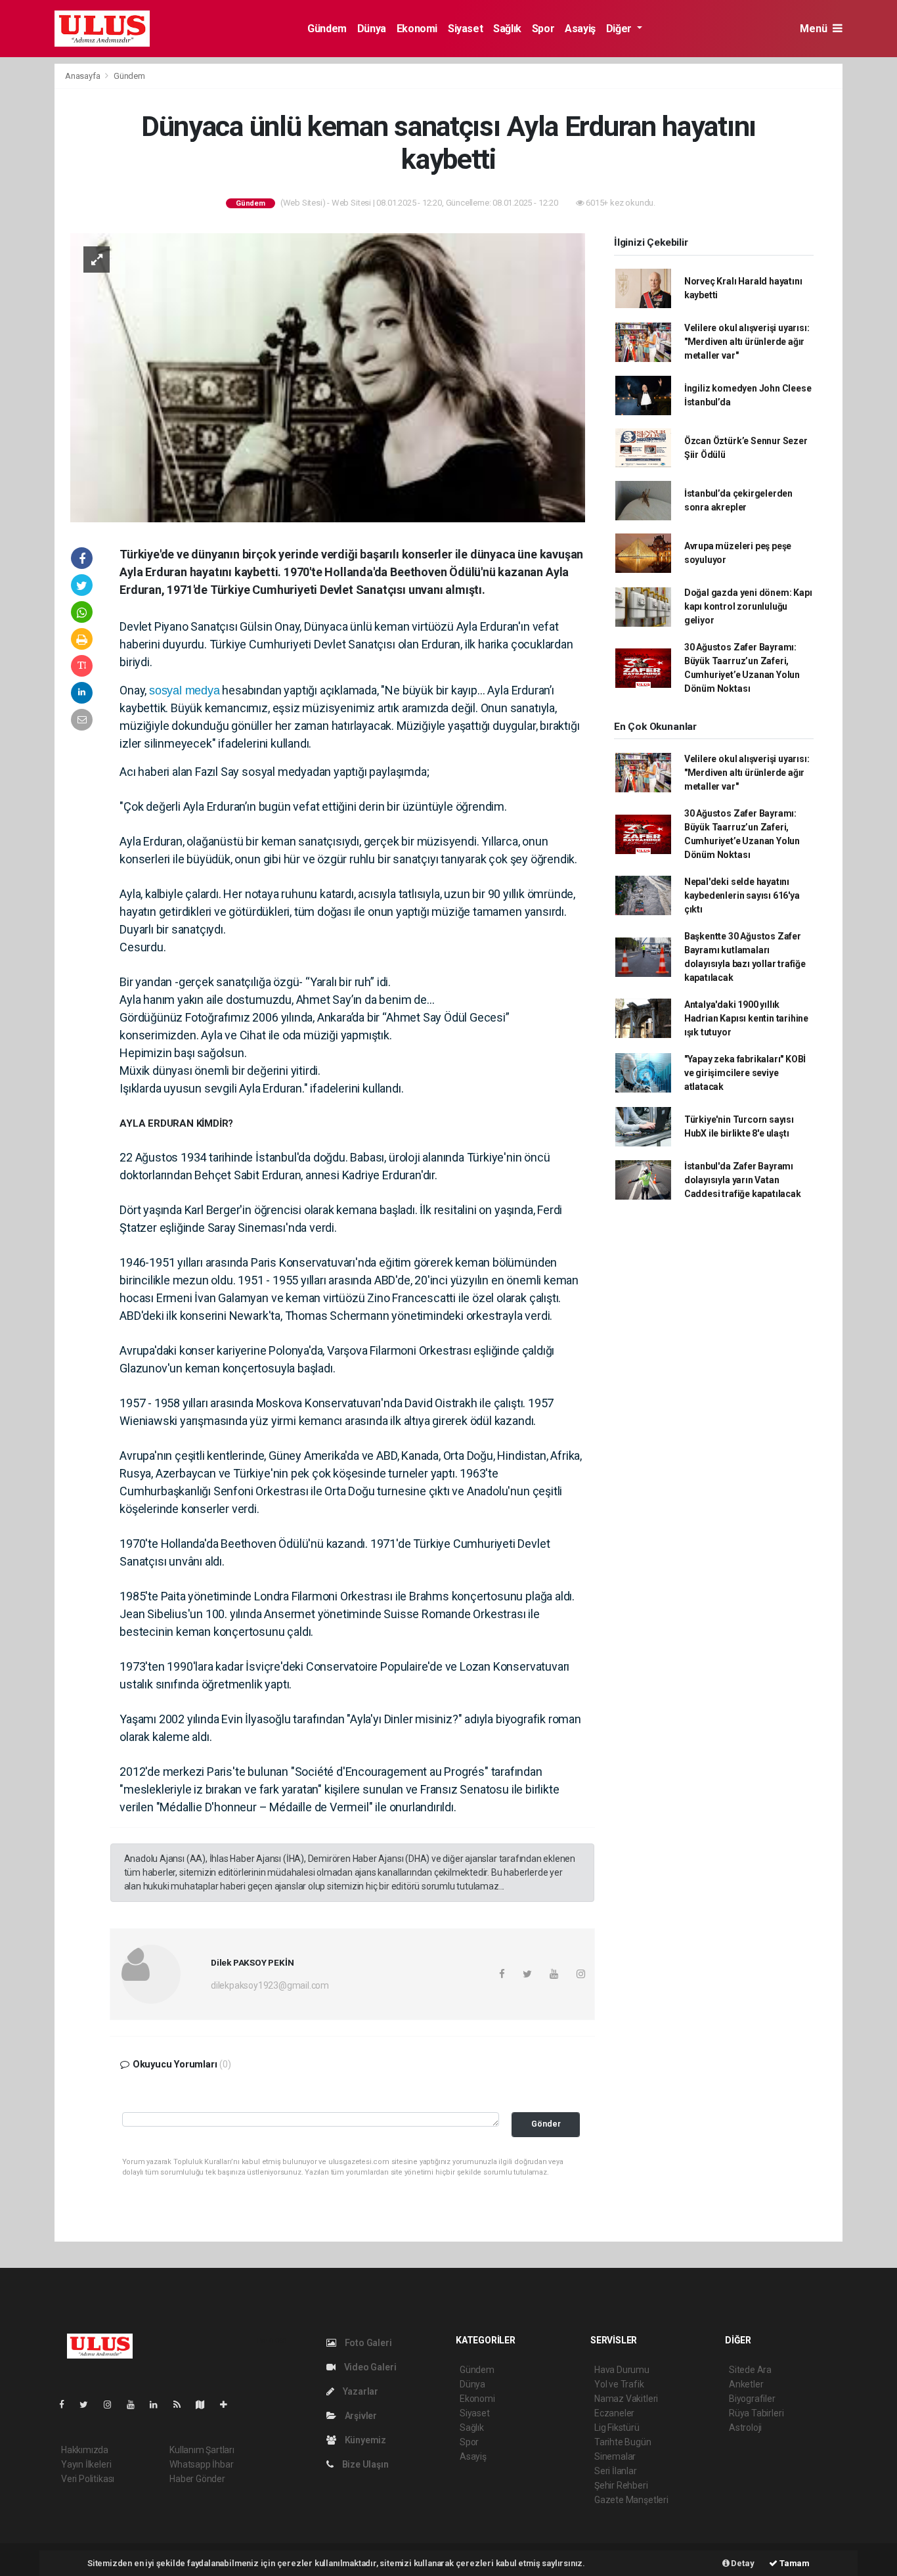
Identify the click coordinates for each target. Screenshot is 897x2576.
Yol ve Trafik (619, 2384)
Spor (543, 29)
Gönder (546, 2124)
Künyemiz (364, 2440)
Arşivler (360, 2416)
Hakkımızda (85, 2450)
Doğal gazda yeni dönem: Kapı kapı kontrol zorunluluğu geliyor (748, 606)
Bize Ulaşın (364, 2464)
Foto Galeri (367, 2343)
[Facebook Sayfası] (67, 2405)
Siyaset (465, 29)
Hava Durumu (622, 2370)
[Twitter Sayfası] (89, 2405)
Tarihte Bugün (623, 2442)
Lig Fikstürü (617, 2428)
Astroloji (745, 2428)
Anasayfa (83, 76)
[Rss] (182, 2405)
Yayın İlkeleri (86, 2464)
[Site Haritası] (206, 2405)
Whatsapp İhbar (201, 2464)
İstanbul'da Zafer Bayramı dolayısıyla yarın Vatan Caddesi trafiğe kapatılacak (743, 1180)
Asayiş (580, 29)
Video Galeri (369, 2367)
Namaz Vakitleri (626, 2399)
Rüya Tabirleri (756, 2413)
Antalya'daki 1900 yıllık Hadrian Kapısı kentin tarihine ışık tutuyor (746, 1018)
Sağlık (507, 29)
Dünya (372, 29)
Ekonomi (417, 29)
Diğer (620, 29)
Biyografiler (752, 2399)
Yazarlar (360, 2391)
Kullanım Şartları (202, 2450)
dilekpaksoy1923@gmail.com (270, 1985)
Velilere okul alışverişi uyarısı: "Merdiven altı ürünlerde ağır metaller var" (747, 342)
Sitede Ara (750, 2370)
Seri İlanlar (616, 2471)
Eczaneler (614, 2413)
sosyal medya (185, 690)
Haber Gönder (197, 2479)
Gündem (327, 29)
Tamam (794, 2563)
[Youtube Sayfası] (136, 2405)
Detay (742, 2563)
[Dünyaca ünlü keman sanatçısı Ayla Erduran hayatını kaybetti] (328, 376)
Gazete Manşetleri (631, 2500)
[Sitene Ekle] (229, 2405)
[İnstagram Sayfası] (113, 2405)
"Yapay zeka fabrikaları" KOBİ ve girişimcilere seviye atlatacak (745, 1073)
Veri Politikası (88, 2479)
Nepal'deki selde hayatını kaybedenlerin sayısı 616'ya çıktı (742, 895)
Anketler (746, 2384)
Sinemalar (615, 2456)
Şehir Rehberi (621, 2485)
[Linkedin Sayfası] (159, 2405)
